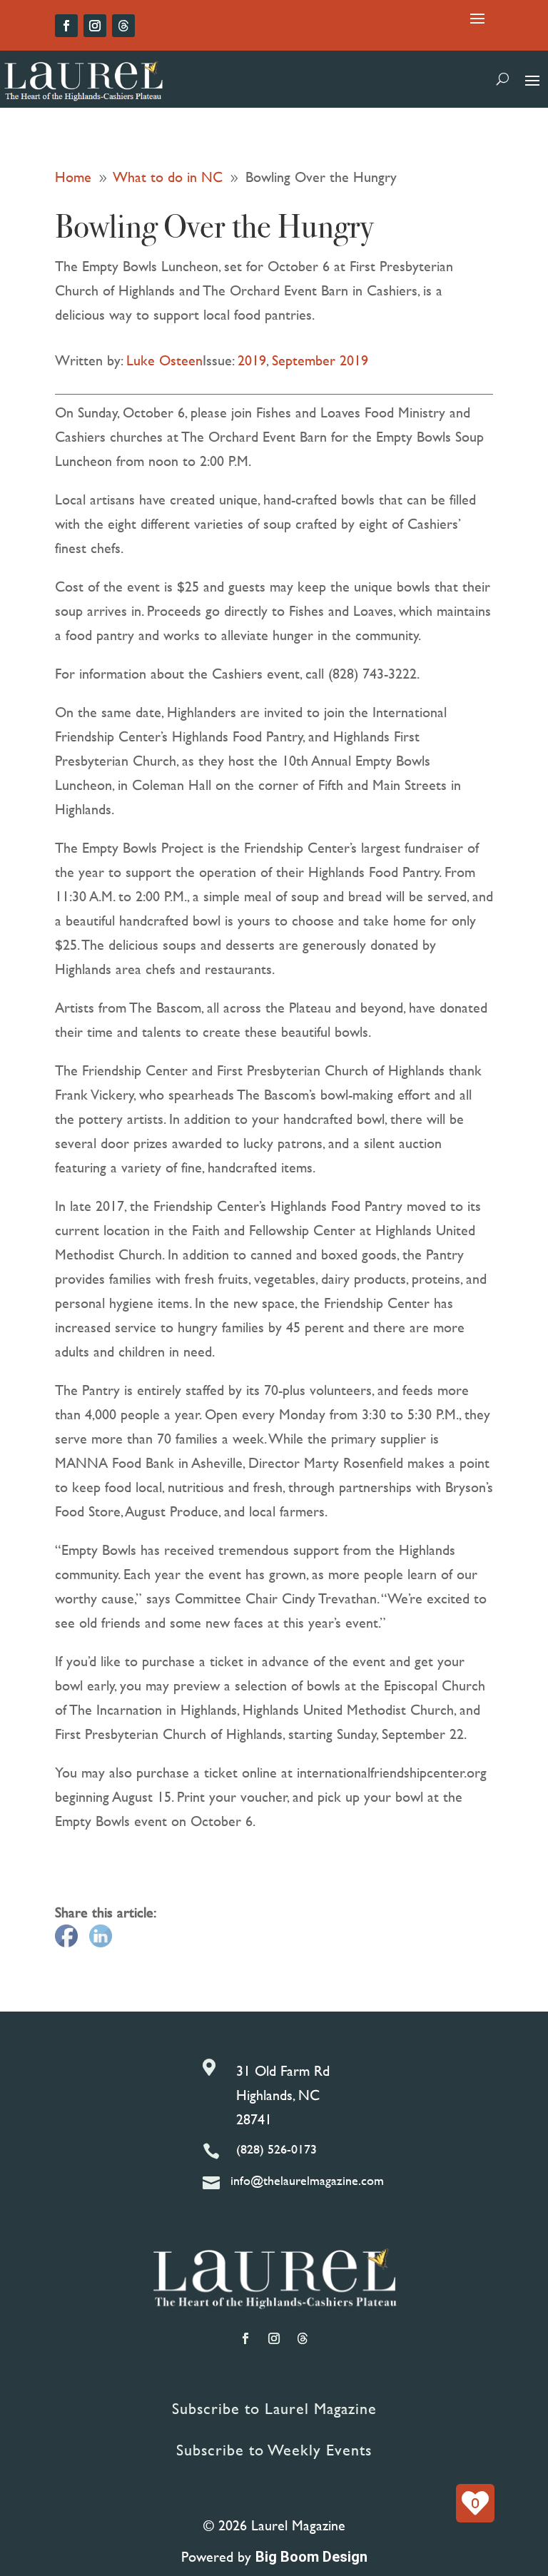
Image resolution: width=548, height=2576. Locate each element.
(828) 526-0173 (276, 2149)
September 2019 (320, 360)
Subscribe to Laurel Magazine (274, 2409)
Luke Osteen (164, 360)
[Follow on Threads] (123, 26)
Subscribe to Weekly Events (274, 2450)
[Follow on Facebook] (66, 26)
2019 (252, 360)
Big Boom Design (311, 2557)
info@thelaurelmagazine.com (307, 2180)
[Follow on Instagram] (95, 26)
